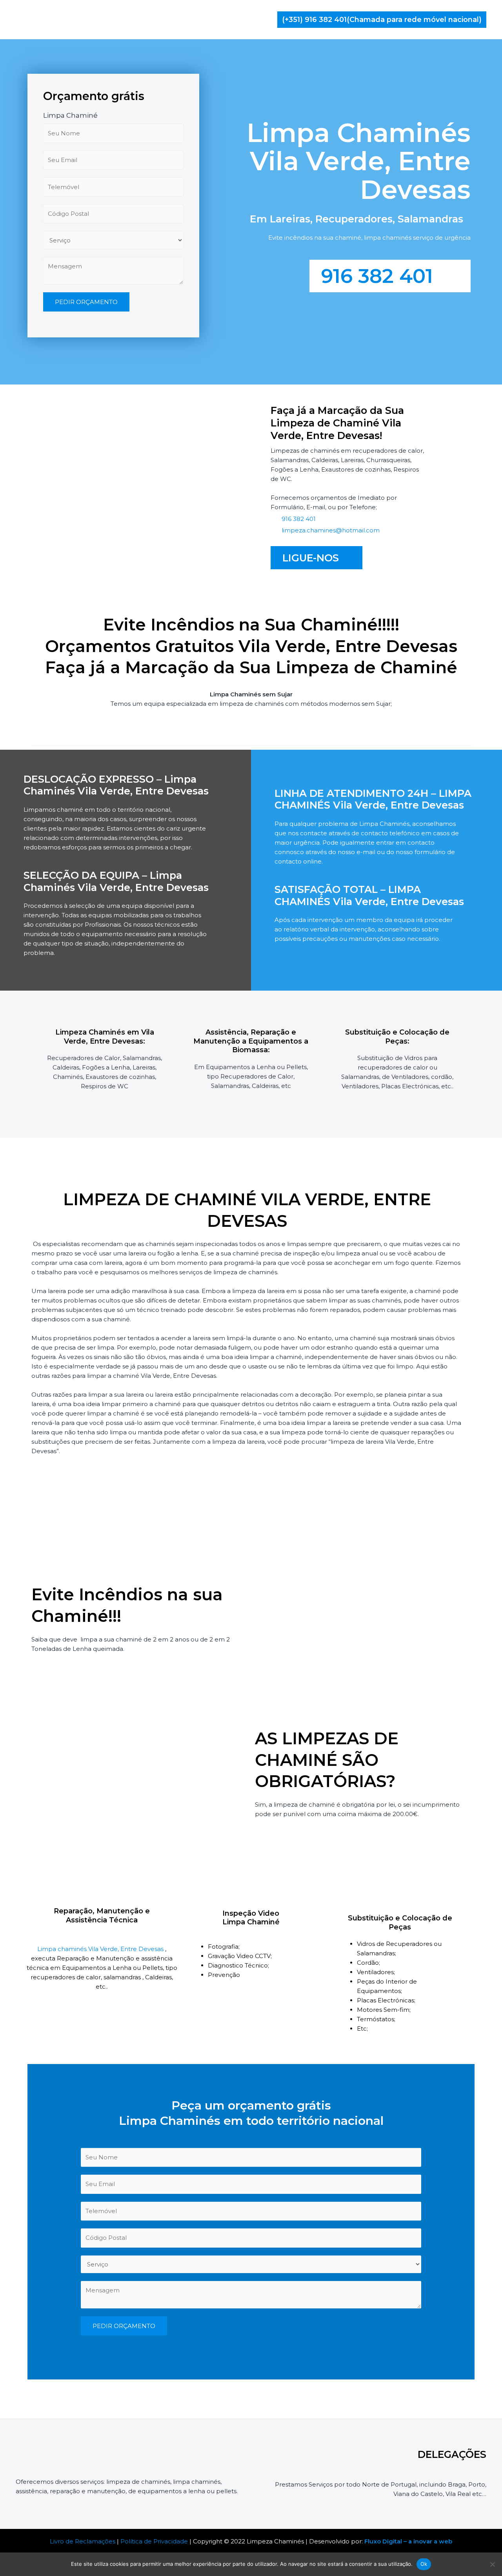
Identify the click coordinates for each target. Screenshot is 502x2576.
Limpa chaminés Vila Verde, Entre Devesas (101, 1949)
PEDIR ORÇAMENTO (86, 302)
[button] (382, 20)
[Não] (492, 2564)
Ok (424, 2564)
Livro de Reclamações (83, 2541)
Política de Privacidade (154, 2541)
